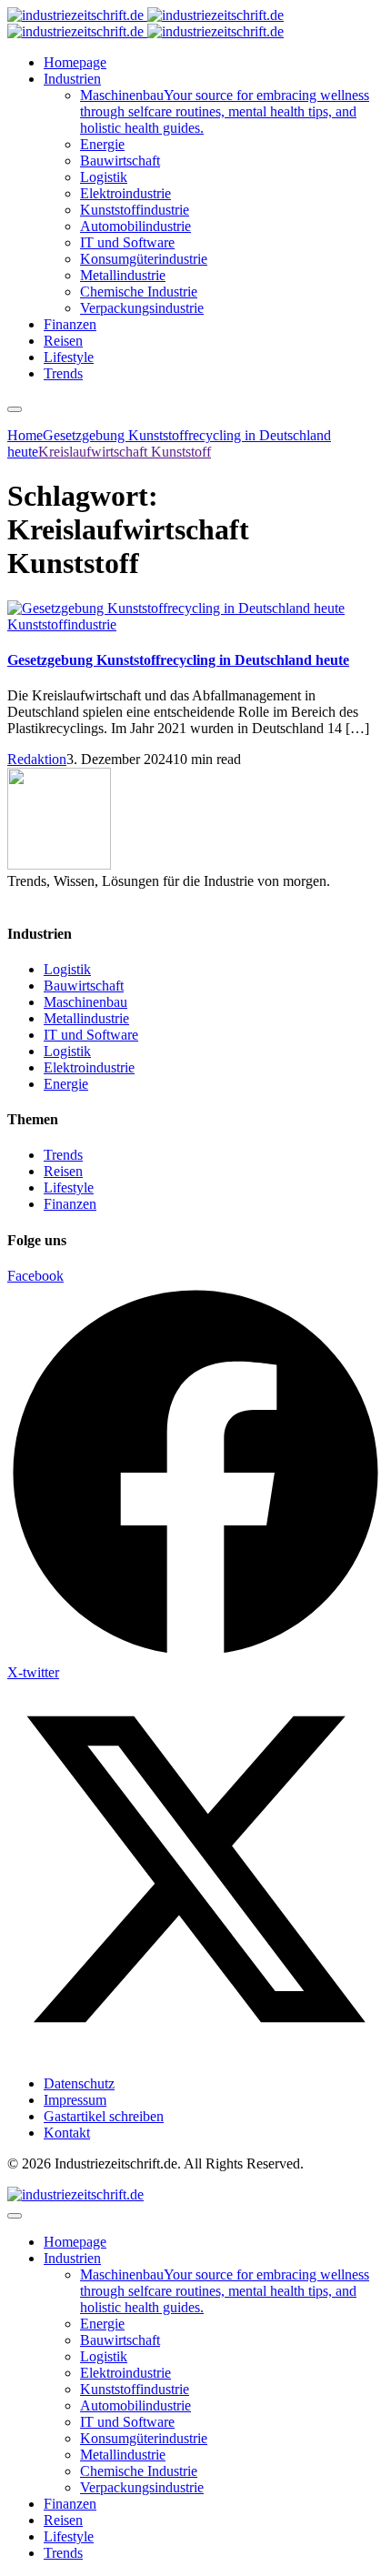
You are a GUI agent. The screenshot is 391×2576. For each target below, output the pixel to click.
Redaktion (37, 759)
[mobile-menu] (15, 409)
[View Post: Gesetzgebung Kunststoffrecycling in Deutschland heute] (195, 609)
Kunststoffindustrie (62, 624)
